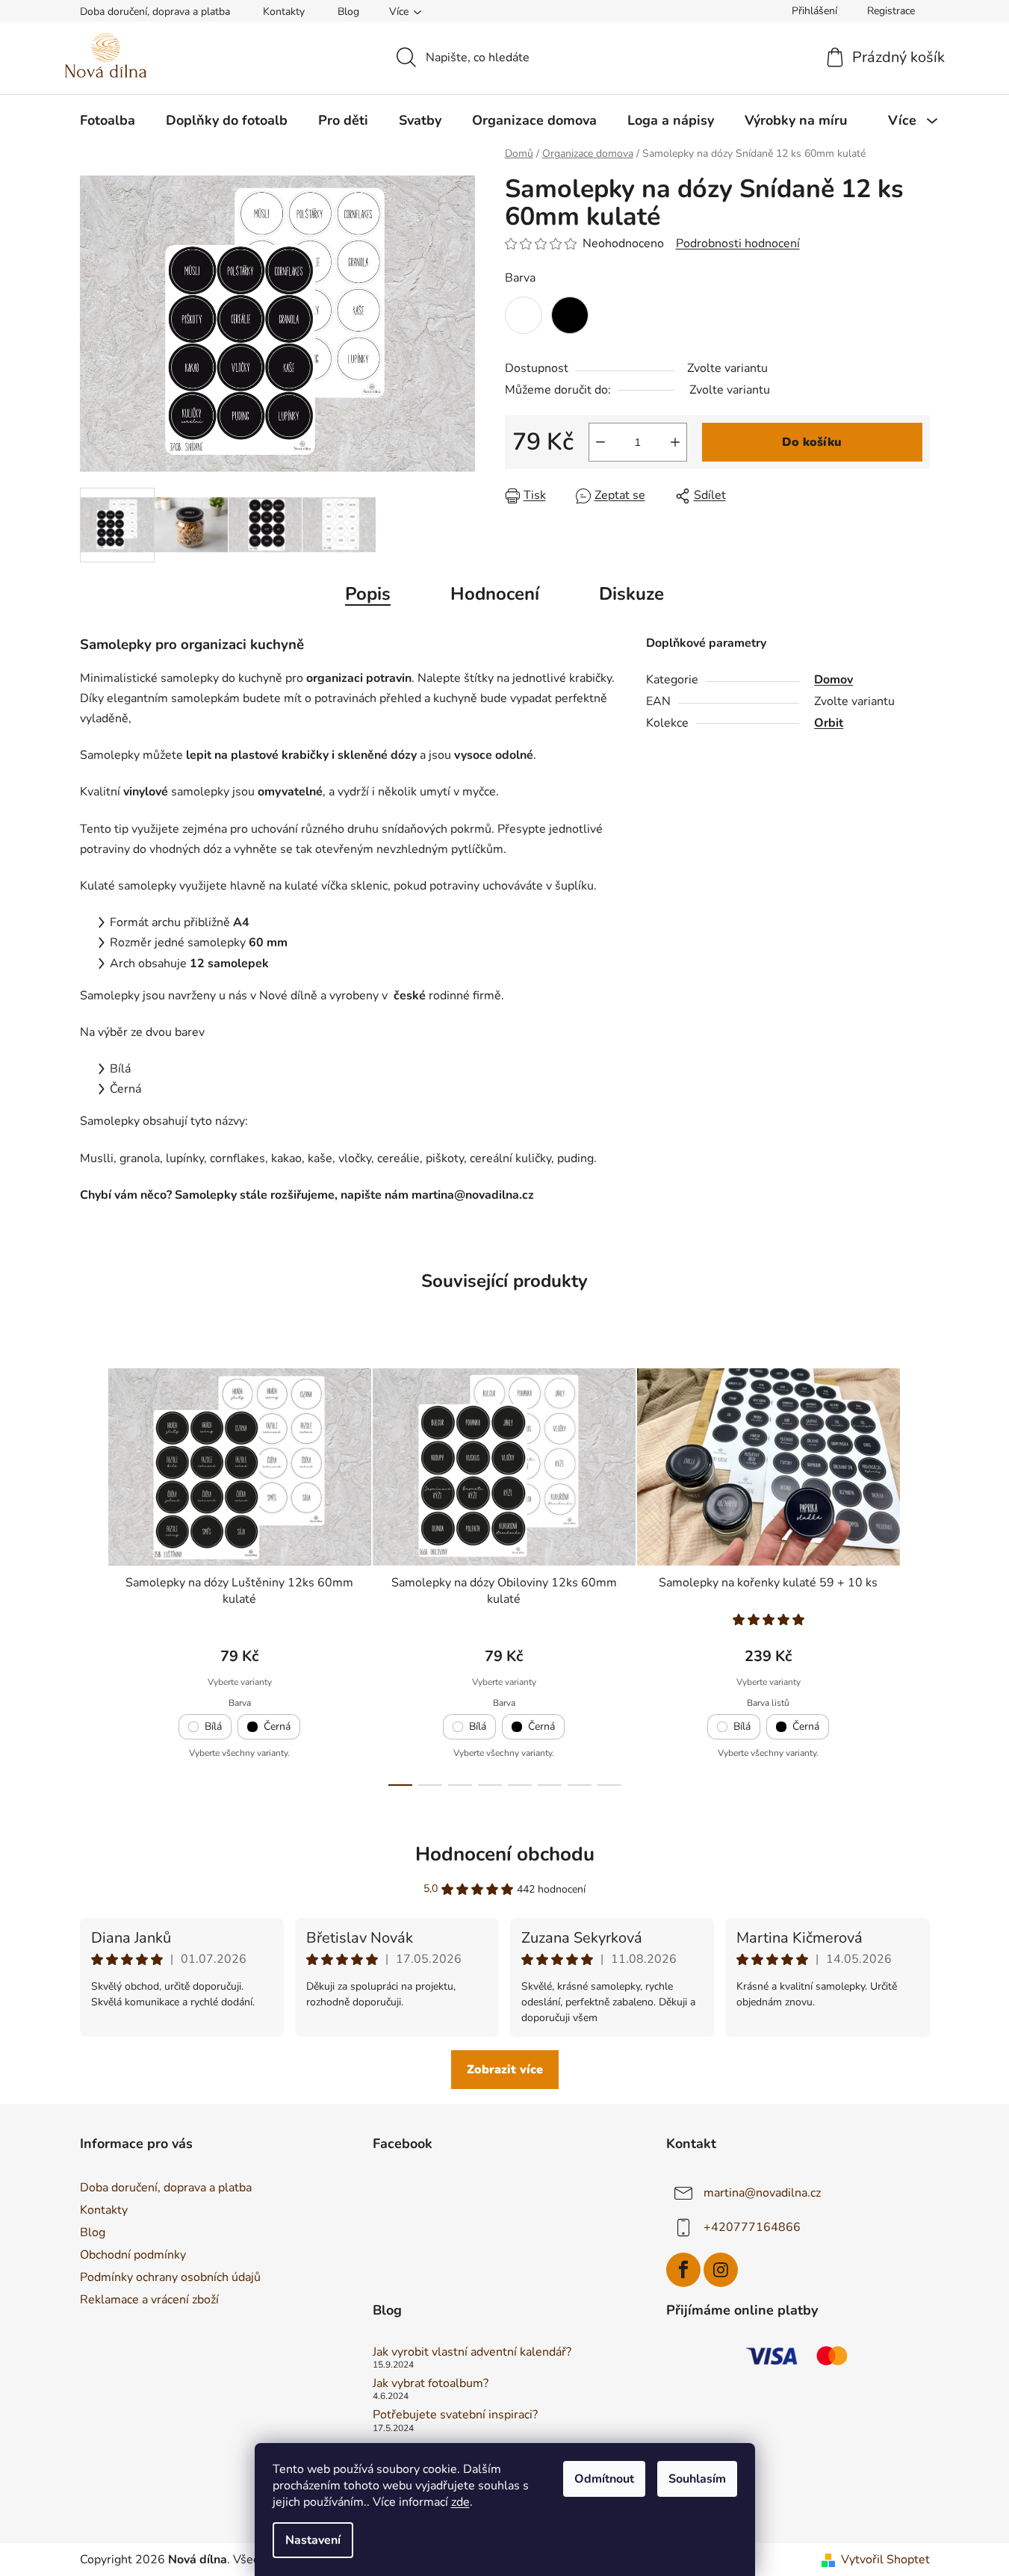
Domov (833, 680)
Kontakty (284, 12)
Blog (348, 12)
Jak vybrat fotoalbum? (431, 2384)
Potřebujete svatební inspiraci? (455, 2415)
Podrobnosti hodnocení (738, 243)
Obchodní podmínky (133, 2255)
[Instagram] (721, 2270)
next (918, 1573)
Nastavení (313, 2540)
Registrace (891, 11)
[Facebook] (683, 2270)
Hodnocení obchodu (505, 1854)
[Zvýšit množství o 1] (675, 442)
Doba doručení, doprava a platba (155, 12)
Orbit (829, 723)
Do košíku (812, 442)
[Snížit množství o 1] (600, 442)
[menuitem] (108, 120)
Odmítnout (604, 2479)
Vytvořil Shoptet (885, 2560)
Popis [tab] (368, 594)
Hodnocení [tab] (495, 594)
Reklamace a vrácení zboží (149, 2300)
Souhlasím (697, 2479)
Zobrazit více (505, 2070)
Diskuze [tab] (631, 594)
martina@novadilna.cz (762, 2193)
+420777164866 (752, 2227)
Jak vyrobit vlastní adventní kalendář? (472, 2353)
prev (92, 1573)
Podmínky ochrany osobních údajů (170, 2277)
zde (460, 2502)
